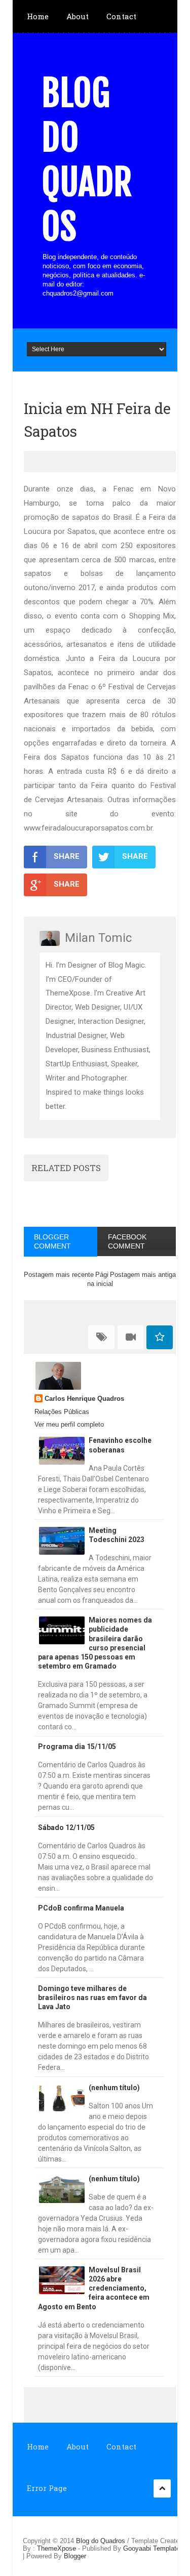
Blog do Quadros (87, 160)
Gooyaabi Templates (153, 2548)
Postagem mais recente (59, 1275)
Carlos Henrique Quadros (84, 1399)
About (78, 16)
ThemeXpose (56, 2548)
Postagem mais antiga (143, 1275)
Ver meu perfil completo (69, 1424)
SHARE (67, 856)
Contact (121, 16)
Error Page (47, 2488)
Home (38, 16)
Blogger (75, 2556)
